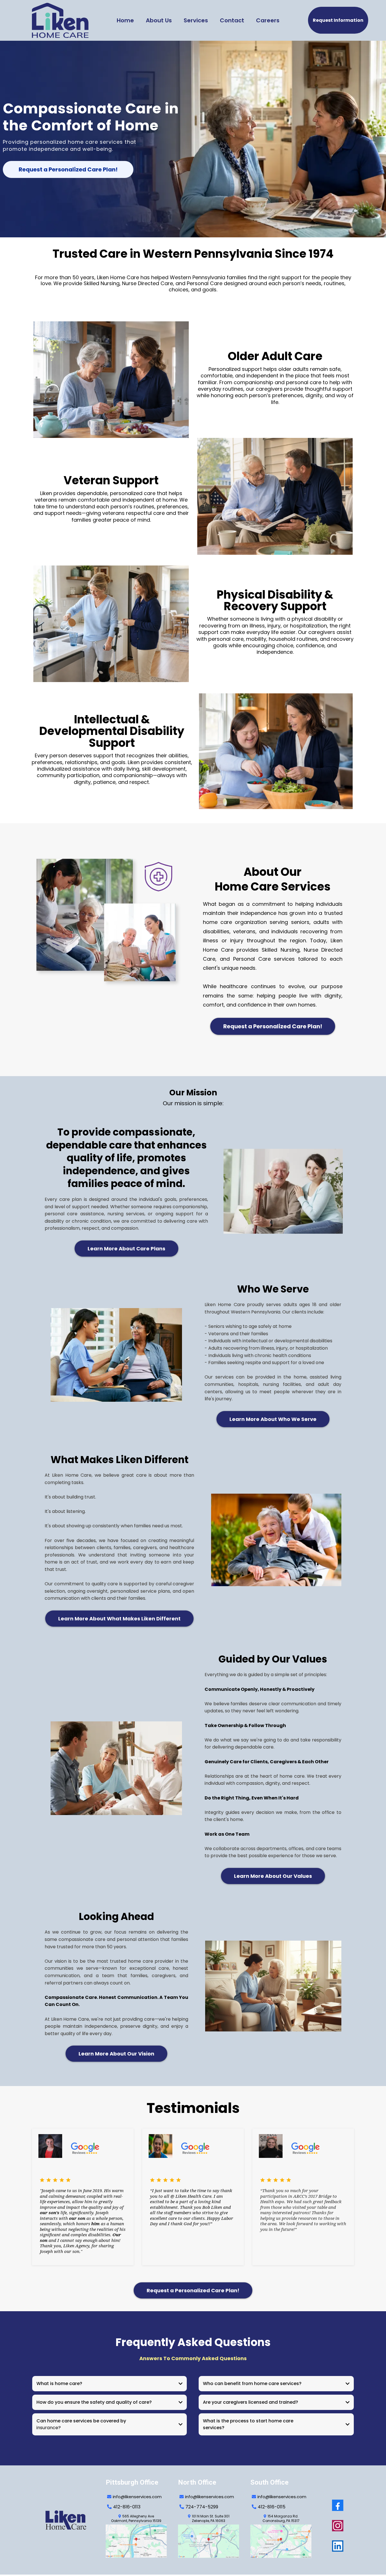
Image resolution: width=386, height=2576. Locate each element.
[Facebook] (338, 2505)
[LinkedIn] (338, 2546)
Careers (268, 20)
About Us (159, 20)
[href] (136, 2541)
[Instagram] (338, 2526)
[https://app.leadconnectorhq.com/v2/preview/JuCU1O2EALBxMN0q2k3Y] (70, 2520)
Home (125, 20)
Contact (232, 20)
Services (196, 20)
